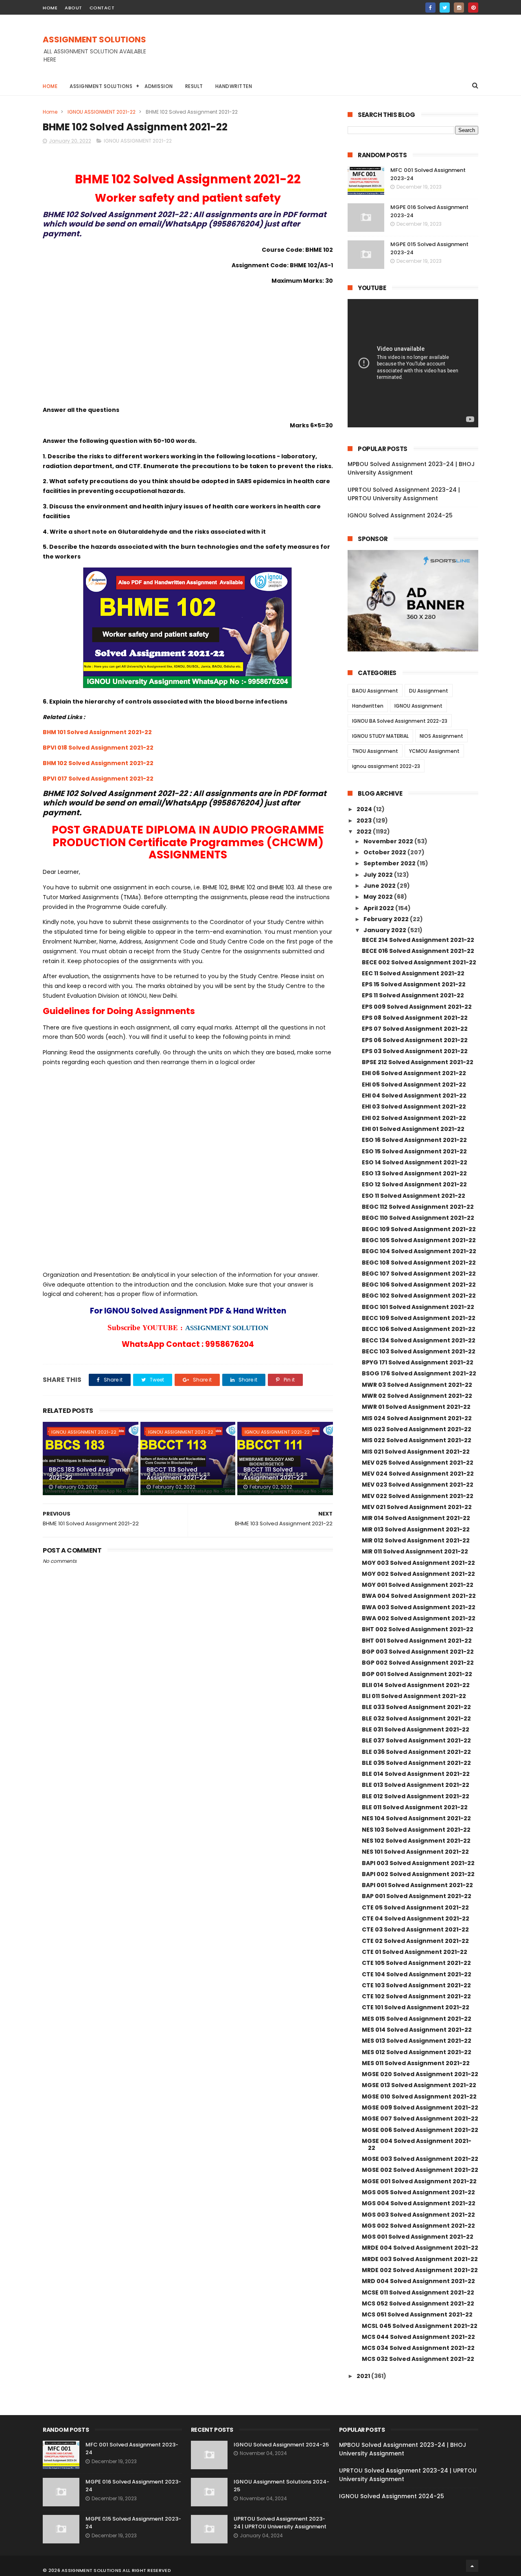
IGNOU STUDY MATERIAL (380, 736)
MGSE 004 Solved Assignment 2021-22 (417, 2144)
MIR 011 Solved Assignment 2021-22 (415, 1551)
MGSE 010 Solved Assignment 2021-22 (419, 2096)
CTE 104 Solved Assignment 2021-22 (417, 1974)
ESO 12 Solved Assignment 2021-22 (414, 1184)
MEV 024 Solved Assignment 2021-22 (418, 1474)
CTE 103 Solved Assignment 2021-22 (416, 1985)
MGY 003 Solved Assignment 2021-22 (418, 1563)
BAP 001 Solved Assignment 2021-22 (417, 1896)
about (73, 8)
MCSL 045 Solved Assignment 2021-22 (420, 2326)
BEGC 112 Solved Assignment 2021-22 (418, 1207)
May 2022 (379, 897)
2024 (365, 809)
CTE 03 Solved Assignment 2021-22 (415, 1929)
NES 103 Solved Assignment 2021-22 (416, 1830)
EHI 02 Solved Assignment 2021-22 (414, 1118)
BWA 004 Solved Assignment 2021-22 (419, 1596)
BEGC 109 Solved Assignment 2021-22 (419, 1229)
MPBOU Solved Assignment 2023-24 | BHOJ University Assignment (411, 468)
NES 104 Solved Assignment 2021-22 (416, 1818)
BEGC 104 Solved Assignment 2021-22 (419, 1251)
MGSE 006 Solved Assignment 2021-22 (420, 2130)
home (50, 8)
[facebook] (430, 8)
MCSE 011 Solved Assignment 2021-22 (418, 2292)
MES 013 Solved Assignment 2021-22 (417, 2041)
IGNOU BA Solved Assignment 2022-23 (400, 721)
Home (50, 86)
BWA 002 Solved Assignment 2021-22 (419, 1618)
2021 (364, 2376)
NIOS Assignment (441, 736)
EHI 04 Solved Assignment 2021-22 (414, 1096)
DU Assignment (429, 691)
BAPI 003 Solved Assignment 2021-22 (418, 1863)
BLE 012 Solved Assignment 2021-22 (416, 1796)
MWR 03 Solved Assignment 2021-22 (417, 1385)
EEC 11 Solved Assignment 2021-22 (413, 973)
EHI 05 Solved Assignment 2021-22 (414, 1085)
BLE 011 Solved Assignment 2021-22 (415, 1807)
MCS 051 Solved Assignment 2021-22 (417, 2314)
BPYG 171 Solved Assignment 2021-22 (418, 1362)
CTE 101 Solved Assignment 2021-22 (416, 2007)
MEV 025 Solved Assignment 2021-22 (418, 1463)
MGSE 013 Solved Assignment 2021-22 (419, 2085)
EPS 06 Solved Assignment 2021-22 (415, 1040)
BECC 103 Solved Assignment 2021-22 (419, 1351)
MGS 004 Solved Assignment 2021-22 (419, 2203)
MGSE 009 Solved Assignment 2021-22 (420, 2107)
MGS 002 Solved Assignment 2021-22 (418, 2226)
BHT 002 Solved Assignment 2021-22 (418, 1629)
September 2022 (390, 863)
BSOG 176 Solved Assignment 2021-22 (419, 1373)
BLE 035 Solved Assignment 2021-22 (416, 1763)
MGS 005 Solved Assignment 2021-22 (418, 2192)
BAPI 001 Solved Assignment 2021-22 (417, 1885)
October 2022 (385, 852)
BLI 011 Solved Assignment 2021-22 (414, 1696)
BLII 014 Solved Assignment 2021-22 (416, 1685)
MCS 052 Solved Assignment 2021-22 (418, 2303)
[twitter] (445, 8)
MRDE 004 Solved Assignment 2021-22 (420, 2248)
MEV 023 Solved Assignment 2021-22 (418, 1485)
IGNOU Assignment (418, 706)
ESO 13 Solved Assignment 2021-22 (414, 1173)
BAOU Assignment (375, 691)
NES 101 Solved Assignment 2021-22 (415, 1852)
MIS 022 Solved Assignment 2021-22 (417, 1440)
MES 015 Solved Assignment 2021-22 (417, 2019)
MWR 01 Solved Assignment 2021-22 (416, 1407)
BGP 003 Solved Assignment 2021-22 (418, 1652)
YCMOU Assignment (434, 751)
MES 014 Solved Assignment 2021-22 (417, 2030)
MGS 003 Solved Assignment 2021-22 (418, 2215)
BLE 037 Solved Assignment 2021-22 (416, 1740)
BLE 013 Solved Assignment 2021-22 (416, 1785)
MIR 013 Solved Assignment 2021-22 (416, 1529)
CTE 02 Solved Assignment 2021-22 (415, 1941)
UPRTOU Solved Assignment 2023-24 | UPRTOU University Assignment (404, 494)
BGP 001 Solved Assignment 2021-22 (417, 1674)
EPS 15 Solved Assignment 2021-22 (414, 984)
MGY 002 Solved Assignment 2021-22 (418, 1574)
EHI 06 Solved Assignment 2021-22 (414, 1073)
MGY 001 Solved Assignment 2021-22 (418, 1585)
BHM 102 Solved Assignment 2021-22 (98, 763)
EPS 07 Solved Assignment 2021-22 (415, 1029)
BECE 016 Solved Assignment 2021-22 (418, 951)
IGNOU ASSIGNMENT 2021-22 (102, 112)
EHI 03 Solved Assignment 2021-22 (414, 1107)
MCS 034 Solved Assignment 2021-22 (418, 2348)
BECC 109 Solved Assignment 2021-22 (419, 1318)
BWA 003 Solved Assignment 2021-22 (419, 1607)
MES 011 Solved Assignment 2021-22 (416, 2063)
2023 (365, 821)
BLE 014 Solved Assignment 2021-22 (416, 1774)
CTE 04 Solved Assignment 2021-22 (416, 1918)
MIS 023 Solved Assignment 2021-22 (417, 1429)
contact (102, 8)
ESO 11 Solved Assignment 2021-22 (414, 1196)
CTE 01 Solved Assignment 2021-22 (415, 1952)
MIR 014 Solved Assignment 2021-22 (416, 1518)
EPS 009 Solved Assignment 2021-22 (417, 1007)
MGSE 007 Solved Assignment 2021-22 (420, 2118)
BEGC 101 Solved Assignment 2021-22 (418, 1307)
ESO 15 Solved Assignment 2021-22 (414, 1151)
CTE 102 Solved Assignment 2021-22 (416, 1996)
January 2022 (385, 930)
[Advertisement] (330, 53)
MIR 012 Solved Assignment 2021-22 (416, 1540)
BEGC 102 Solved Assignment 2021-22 (419, 1296)
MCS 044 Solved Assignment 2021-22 (418, 2337)
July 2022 (379, 875)
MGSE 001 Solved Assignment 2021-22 (419, 2181)
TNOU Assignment (375, 751)
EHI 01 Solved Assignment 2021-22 (413, 1129)
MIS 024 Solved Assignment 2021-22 (417, 1418)
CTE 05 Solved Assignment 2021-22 (415, 1907)
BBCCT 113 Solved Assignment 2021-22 (177, 1474)
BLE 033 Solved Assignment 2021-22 (416, 1707)
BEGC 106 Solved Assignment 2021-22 (419, 1285)
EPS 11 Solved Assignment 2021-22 (413, 995)
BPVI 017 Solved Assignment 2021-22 (98, 779)
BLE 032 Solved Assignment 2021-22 (416, 1718)
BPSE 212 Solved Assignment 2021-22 (418, 1062)
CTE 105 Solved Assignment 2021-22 (416, 1963)
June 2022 (380, 886)
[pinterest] (473, 8)
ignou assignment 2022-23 (386, 766)
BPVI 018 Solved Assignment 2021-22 (98, 748)
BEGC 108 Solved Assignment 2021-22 (419, 1263)
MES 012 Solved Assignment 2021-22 (417, 2052)
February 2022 (387, 919)
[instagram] (459, 8)
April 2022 (379, 908)
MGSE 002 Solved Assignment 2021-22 (420, 2170)
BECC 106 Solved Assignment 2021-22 (419, 1329)
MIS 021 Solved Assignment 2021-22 (416, 1452)
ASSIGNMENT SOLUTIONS (94, 40)
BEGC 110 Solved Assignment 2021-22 (418, 1218)
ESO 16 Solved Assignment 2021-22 (414, 1140)
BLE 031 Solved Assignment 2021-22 (416, 1729)
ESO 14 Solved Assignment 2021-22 (415, 1162)
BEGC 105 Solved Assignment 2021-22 (419, 1240)
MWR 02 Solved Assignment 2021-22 (417, 1396)
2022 (365, 832)
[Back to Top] (472, 2566)
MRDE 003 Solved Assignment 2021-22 (420, 2259)
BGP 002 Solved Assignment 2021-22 (418, 1663)
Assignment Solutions (101, 86)
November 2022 (389, 841)
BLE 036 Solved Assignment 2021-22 (416, 1752)
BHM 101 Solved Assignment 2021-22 (97, 732)
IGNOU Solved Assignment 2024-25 (400, 515)
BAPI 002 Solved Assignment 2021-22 (418, 1874)
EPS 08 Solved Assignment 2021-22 (415, 1018)
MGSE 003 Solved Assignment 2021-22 (420, 2159)
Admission (159, 86)
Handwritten (234, 86)
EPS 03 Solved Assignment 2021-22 (415, 1051)
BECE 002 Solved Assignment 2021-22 (419, 962)
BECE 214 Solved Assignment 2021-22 (418, 940)
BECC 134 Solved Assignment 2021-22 (419, 1340)
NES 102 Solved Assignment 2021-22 (416, 1841)
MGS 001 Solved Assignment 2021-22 (418, 2237)
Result (194, 86)
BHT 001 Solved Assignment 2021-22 (417, 1641)
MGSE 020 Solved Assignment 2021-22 (420, 2074)
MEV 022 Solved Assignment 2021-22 (418, 1496)
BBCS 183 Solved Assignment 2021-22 (91, 1474)
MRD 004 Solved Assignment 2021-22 (418, 2281)
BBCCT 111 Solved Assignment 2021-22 (274, 1474)
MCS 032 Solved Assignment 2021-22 (418, 2359)
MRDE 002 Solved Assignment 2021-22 (420, 2270)
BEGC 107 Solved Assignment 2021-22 (419, 1274)
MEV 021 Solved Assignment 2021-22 (417, 1507)
